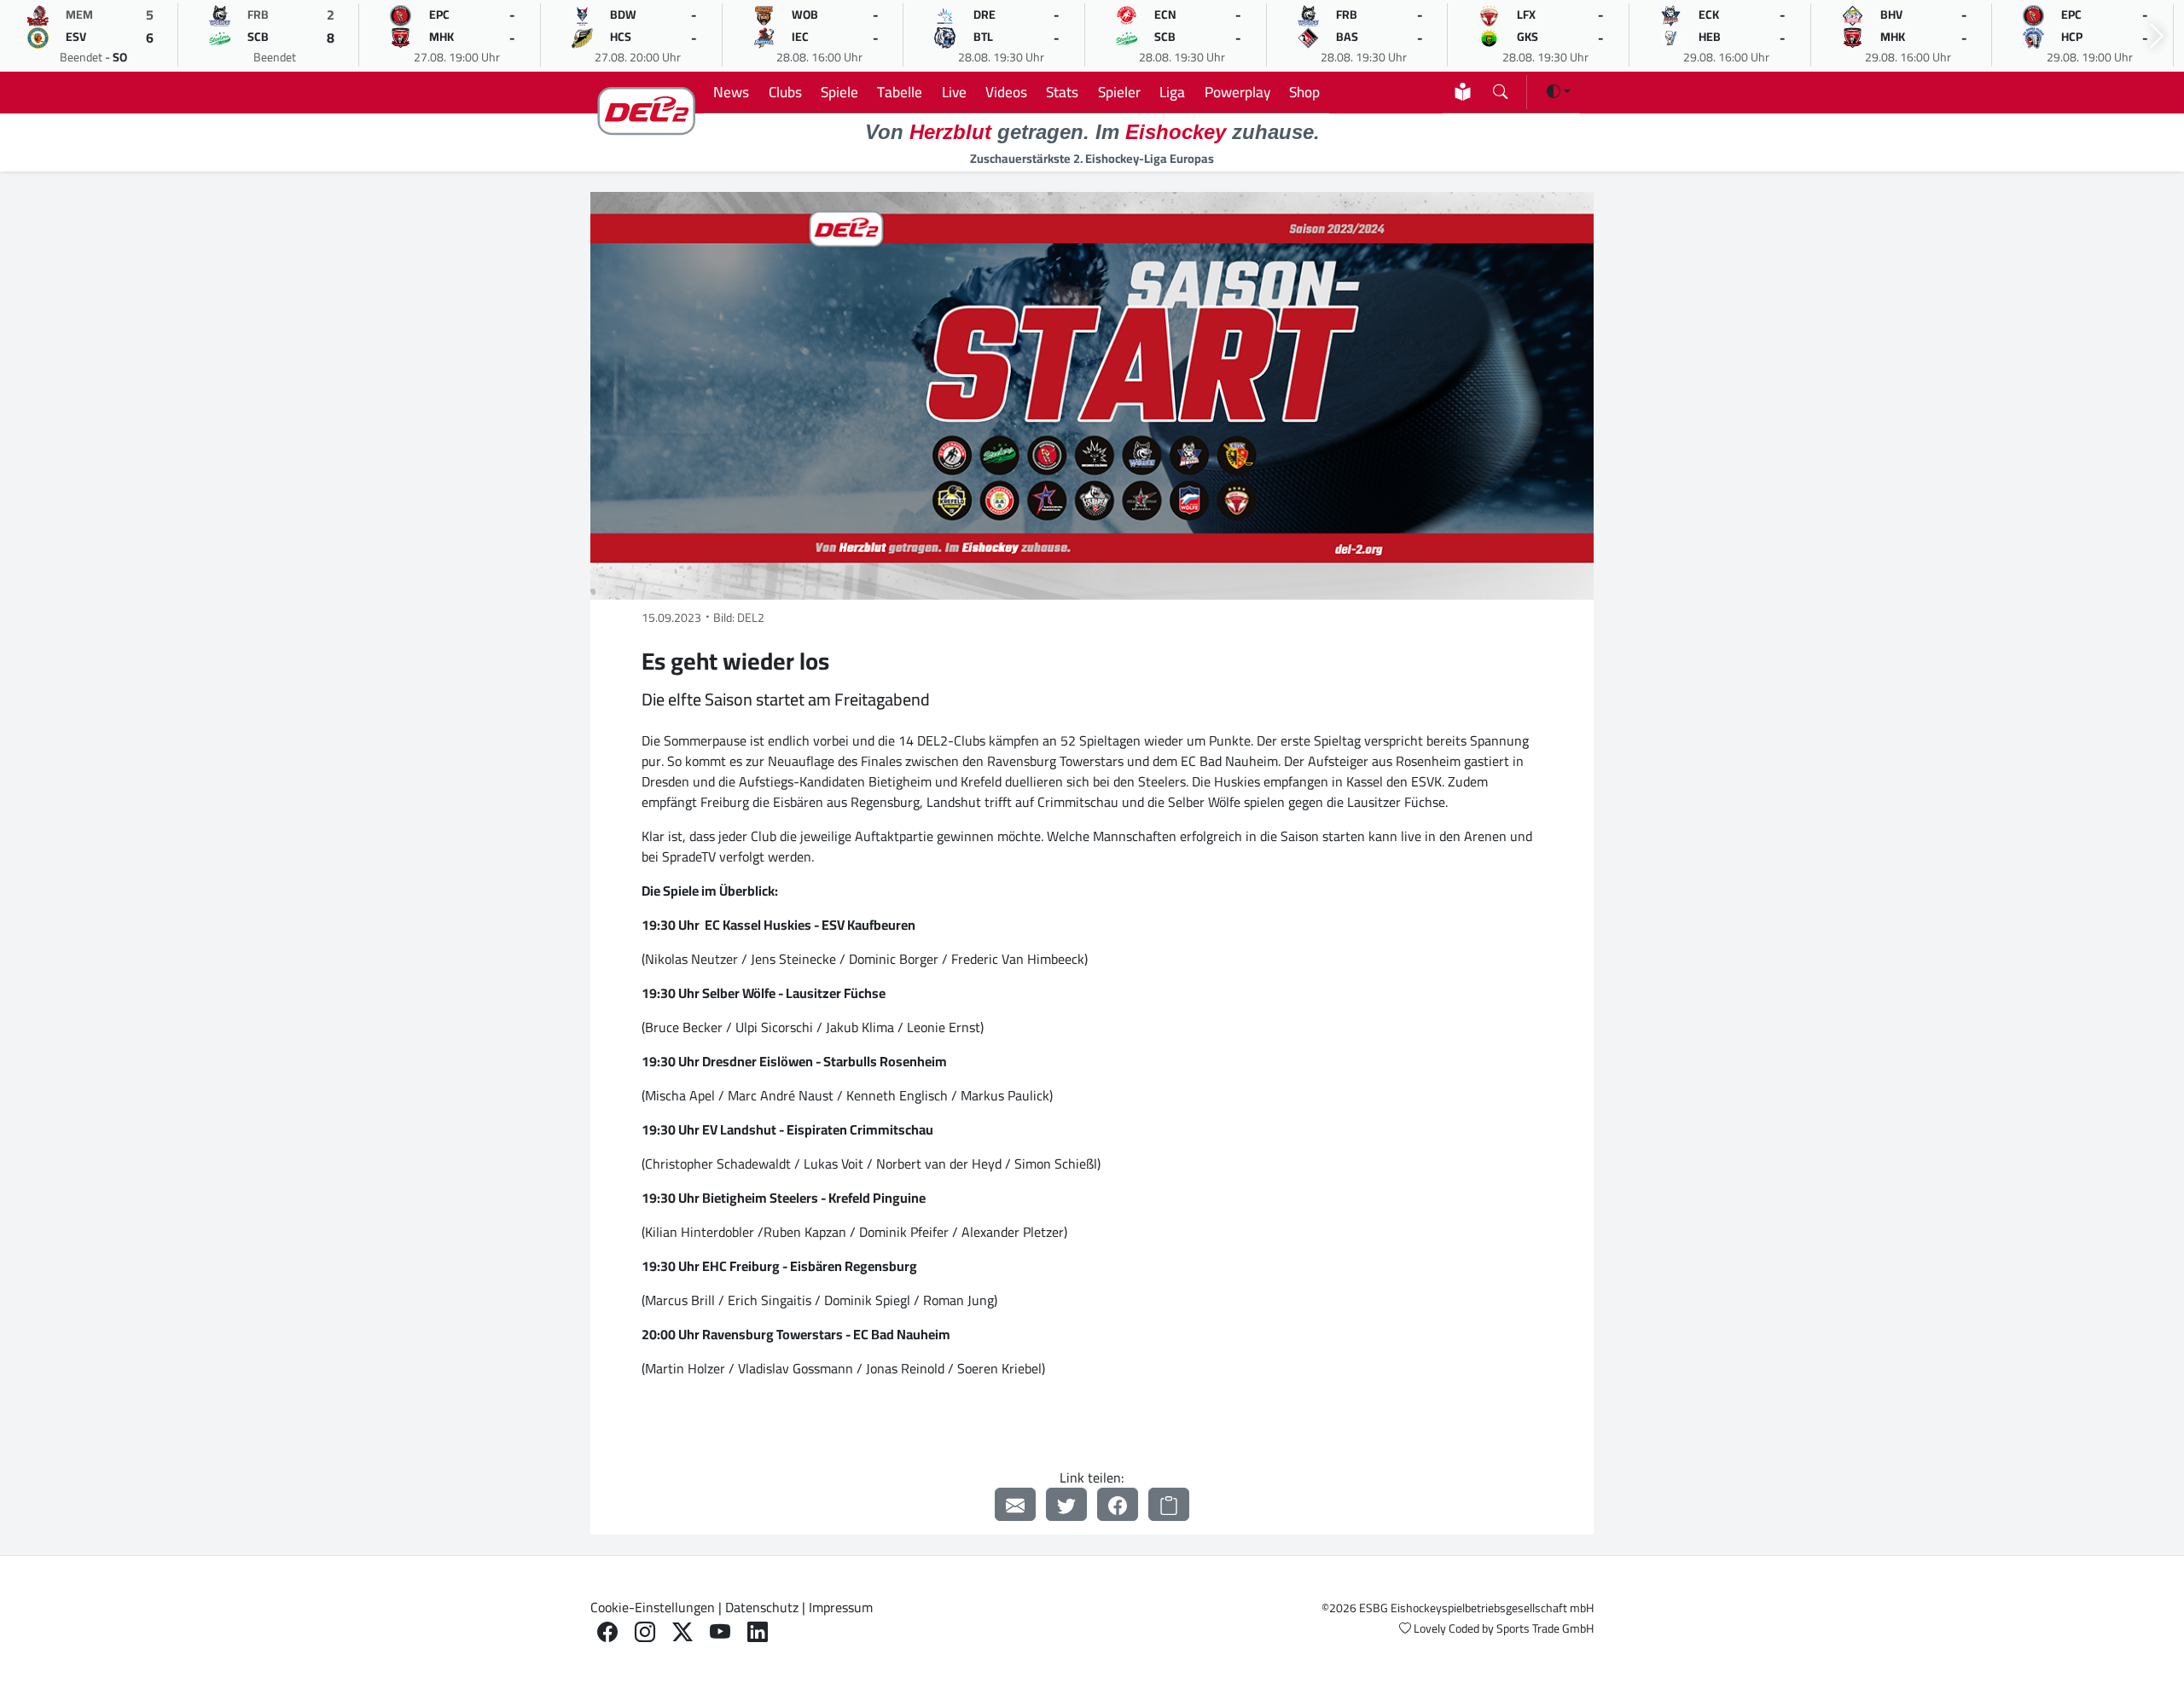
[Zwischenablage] (1169, 1504)
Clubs (785, 92)
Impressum (841, 1607)
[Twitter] (1066, 1504)
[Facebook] (1118, 1504)
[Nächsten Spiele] (2157, 36)
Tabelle (900, 92)
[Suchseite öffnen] (1500, 88)
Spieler (1119, 92)
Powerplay (1237, 92)
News (731, 92)
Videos (1006, 92)
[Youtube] (720, 1632)
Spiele (839, 92)
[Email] (1015, 1504)
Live (954, 92)
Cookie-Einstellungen (653, 1607)
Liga (1172, 92)
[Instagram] (645, 1632)
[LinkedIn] (758, 1632)
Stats (1062, 92)
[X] (682, 1632)
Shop (1304, 92)
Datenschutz (762, 1607)
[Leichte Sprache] (1463, 92)
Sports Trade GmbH (1545, 1628)
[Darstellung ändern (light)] (1559, 91)
